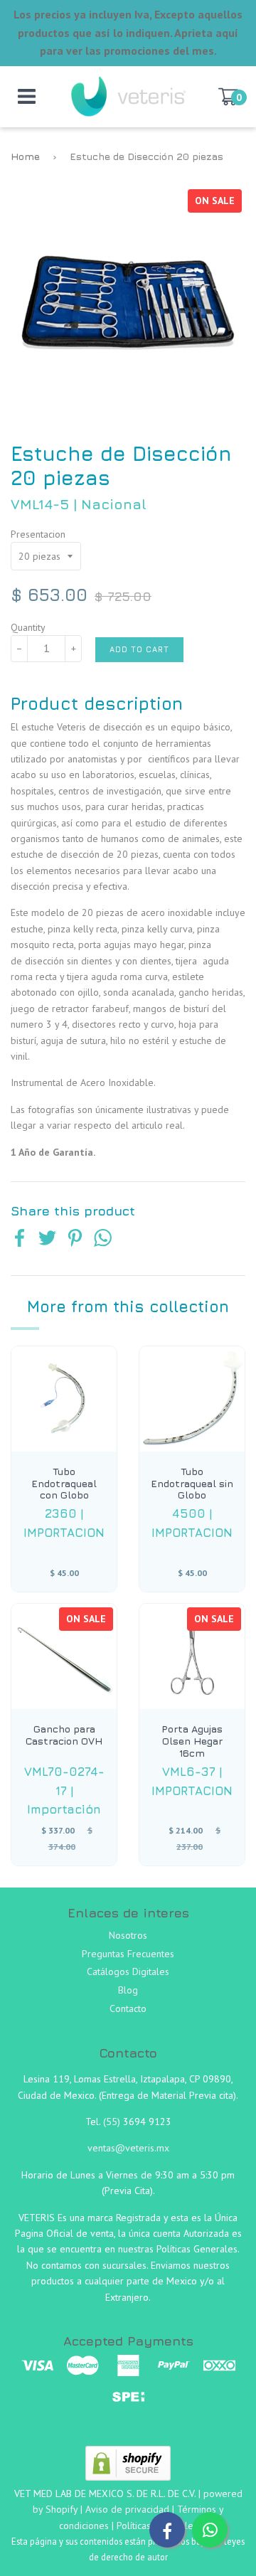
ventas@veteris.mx (128, 2148)
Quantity (28, 627)
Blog (128, 1990)
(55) (113, 2122)
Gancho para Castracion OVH (64, 1735)
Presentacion (38, 534)
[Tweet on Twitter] (47, 1240)
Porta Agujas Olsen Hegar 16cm (192, 1741)
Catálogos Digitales (128, 1971)
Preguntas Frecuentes (128, 1954)
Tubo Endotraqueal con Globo (64, 1484)
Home (25, 156)
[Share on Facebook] (20, 1240)
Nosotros (128, 1935)
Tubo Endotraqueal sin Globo (192, 1484)
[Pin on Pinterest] (75, 1240)
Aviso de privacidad (127, 2509)
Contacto (128, 2008)
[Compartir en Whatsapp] (103, 1240)
